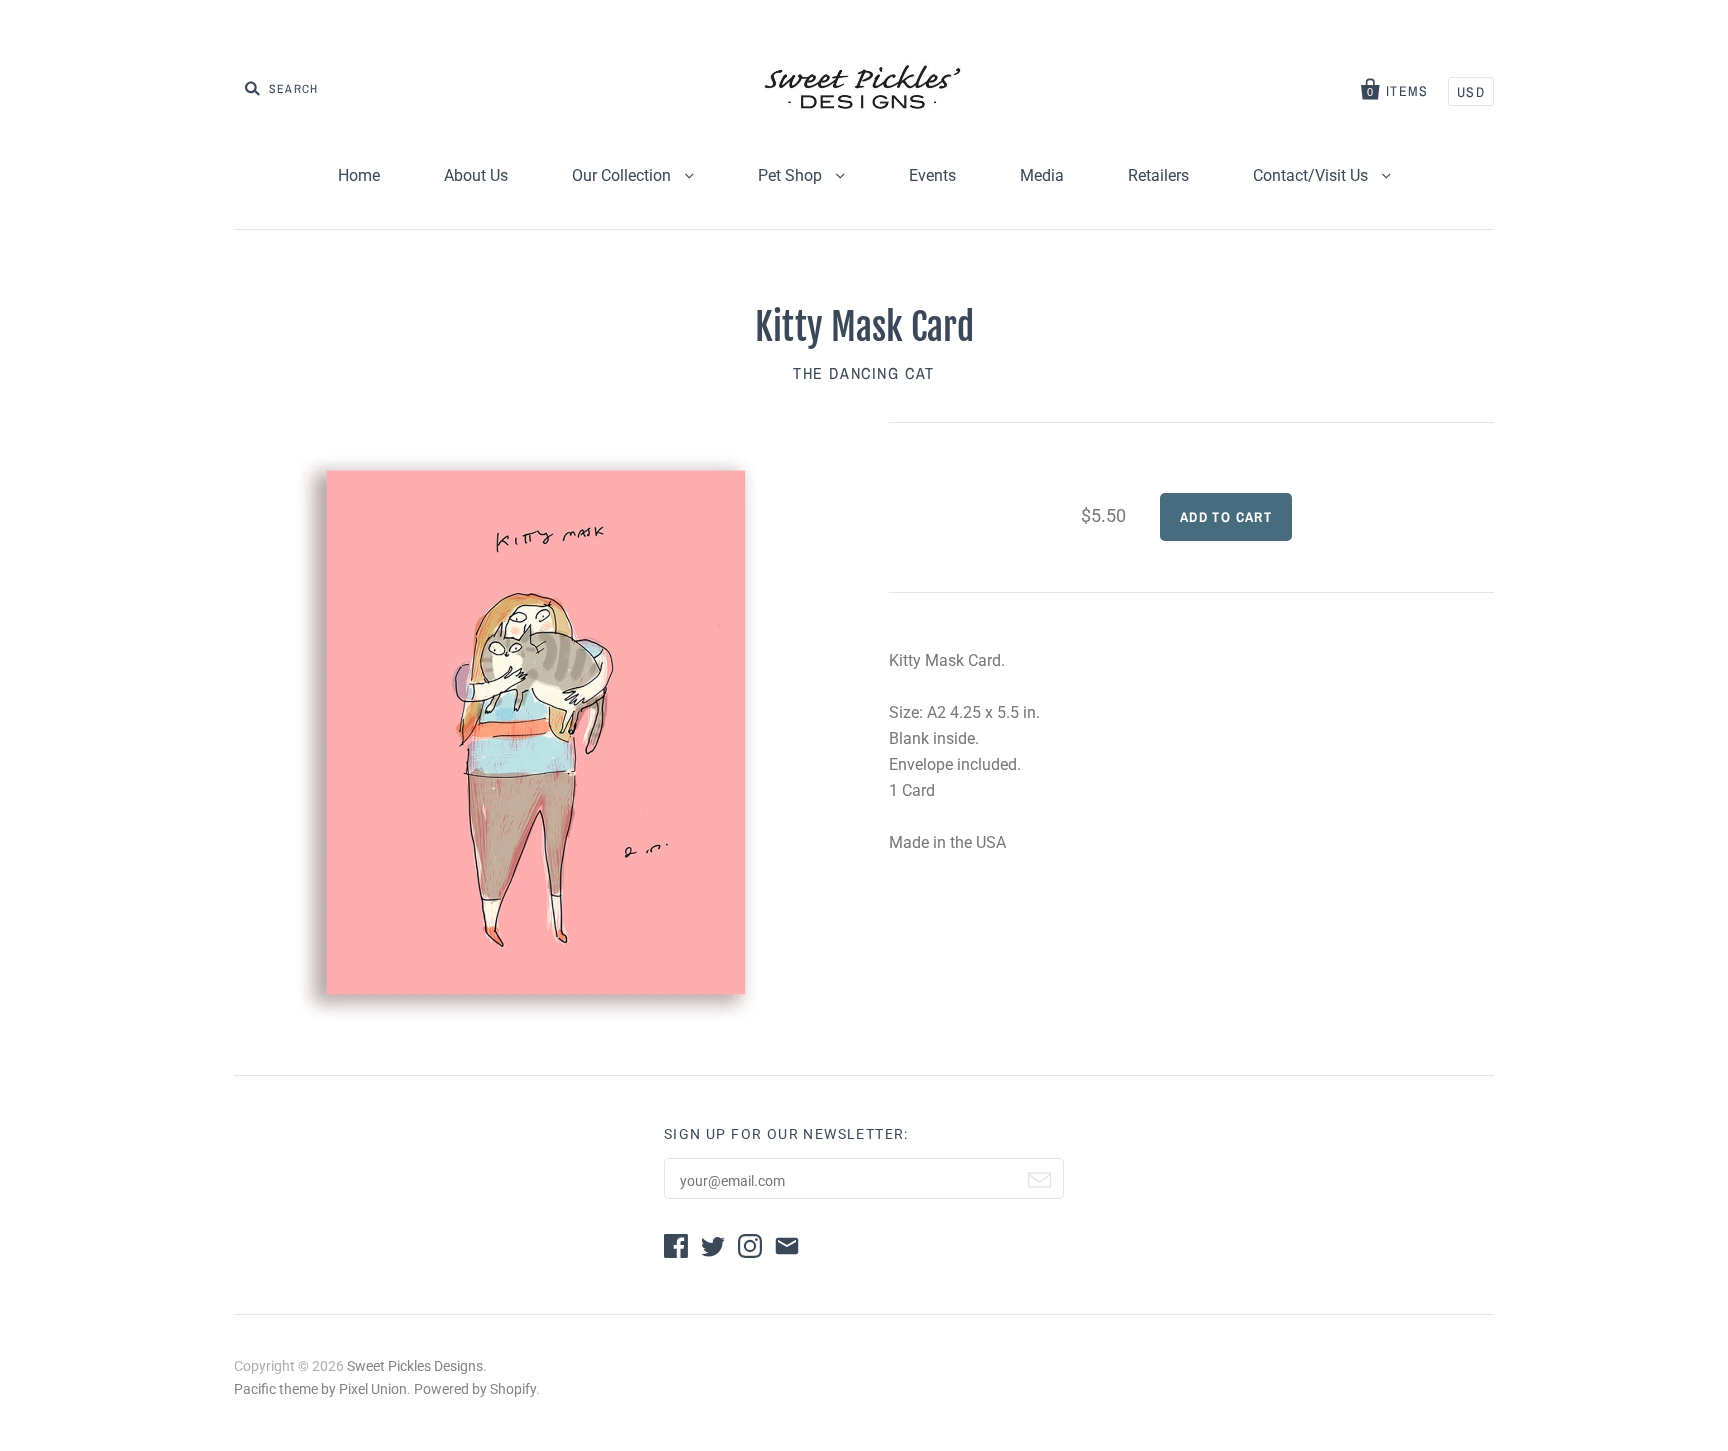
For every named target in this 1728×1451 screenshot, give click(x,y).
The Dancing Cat (864, 373)
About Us (476, 175)
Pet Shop (792, 175)
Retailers (1158, 175)
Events (932, 175)
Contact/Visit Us (1312, 175)
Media (1042, 175)
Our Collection (623, 175)
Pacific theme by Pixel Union (320, 1389)
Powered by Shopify (475, 1389)
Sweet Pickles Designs (415, 1366)
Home (359, 175)
